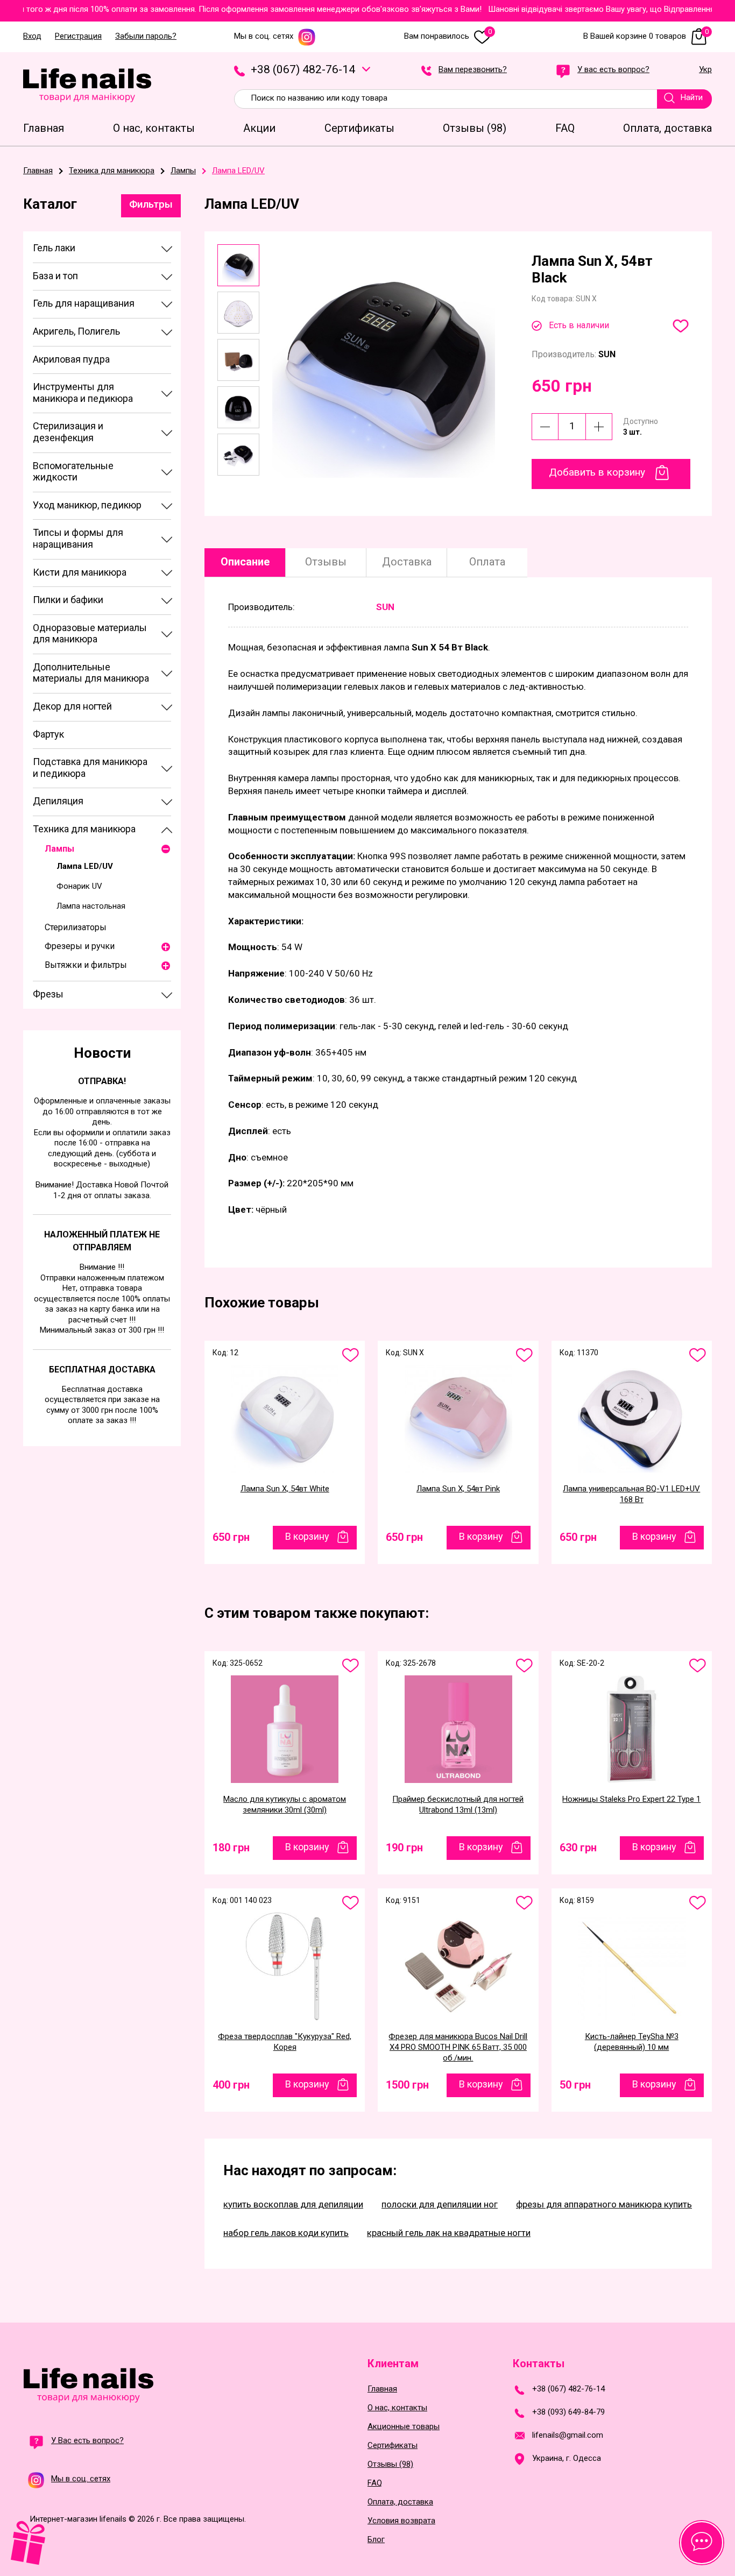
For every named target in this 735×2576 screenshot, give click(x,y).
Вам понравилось (448, 36)
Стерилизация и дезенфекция (68, 432)
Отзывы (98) (390, 2464)
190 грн (404, 1848)
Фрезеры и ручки (80, 946)
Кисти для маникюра (80, 572)
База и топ (55, 276)
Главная (382, 2389)
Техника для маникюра (84, 829)
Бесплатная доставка (102, 1370)
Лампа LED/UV (85, 866)
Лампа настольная (91, 906)
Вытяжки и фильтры (86, 965)
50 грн (575, 2085)
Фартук (48, 734)
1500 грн (407, 2085)
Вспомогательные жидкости (73, 472)
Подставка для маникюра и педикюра (90, 767)
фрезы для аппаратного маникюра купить (604, 2204)
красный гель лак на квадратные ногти (449, 2233)
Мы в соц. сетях (264, 36)
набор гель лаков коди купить (286, 2233)
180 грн (231, 1848)
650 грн (231, 1537)
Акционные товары (404, 2427)
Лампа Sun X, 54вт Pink (458, 1489)
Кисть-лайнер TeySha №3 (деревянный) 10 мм (632, 2042)
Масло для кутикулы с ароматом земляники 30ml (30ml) (285, 1804)
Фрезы (48, 994)
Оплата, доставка (400, 2502)
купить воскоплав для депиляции (293, 2204)
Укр (705, 70)
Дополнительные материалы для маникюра (91, 673)
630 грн (578, 1848)
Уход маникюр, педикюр (87, 505)
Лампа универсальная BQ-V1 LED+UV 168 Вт (631, 1494)
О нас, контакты (397, 2408)
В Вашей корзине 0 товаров (646, 36)
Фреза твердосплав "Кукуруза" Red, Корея (285, 2042)
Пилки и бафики (68, 600)
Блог (376, 2540)
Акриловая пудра (71, 359)
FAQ (375, 2483)
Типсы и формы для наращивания (78, 538)
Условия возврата (401, 2521)
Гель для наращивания (84, 303)
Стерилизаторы (76, 927)
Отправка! (102, 1081)
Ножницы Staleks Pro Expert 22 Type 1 (631, 1799)
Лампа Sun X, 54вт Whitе (285, 1489)
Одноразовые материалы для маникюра (90, 634)
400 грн (231, 2085)
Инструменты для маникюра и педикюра (83, 392)
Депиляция (58, 801)
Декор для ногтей (72, 706)
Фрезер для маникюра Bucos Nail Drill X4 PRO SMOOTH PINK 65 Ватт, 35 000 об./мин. (458, 2047)
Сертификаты (393, 2446)
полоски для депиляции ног (440, 2204)
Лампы (59, 849)
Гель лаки (54, 248)
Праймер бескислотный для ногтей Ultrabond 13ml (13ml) (458, 1804)
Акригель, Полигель (76, 331)
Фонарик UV (79, 886)
